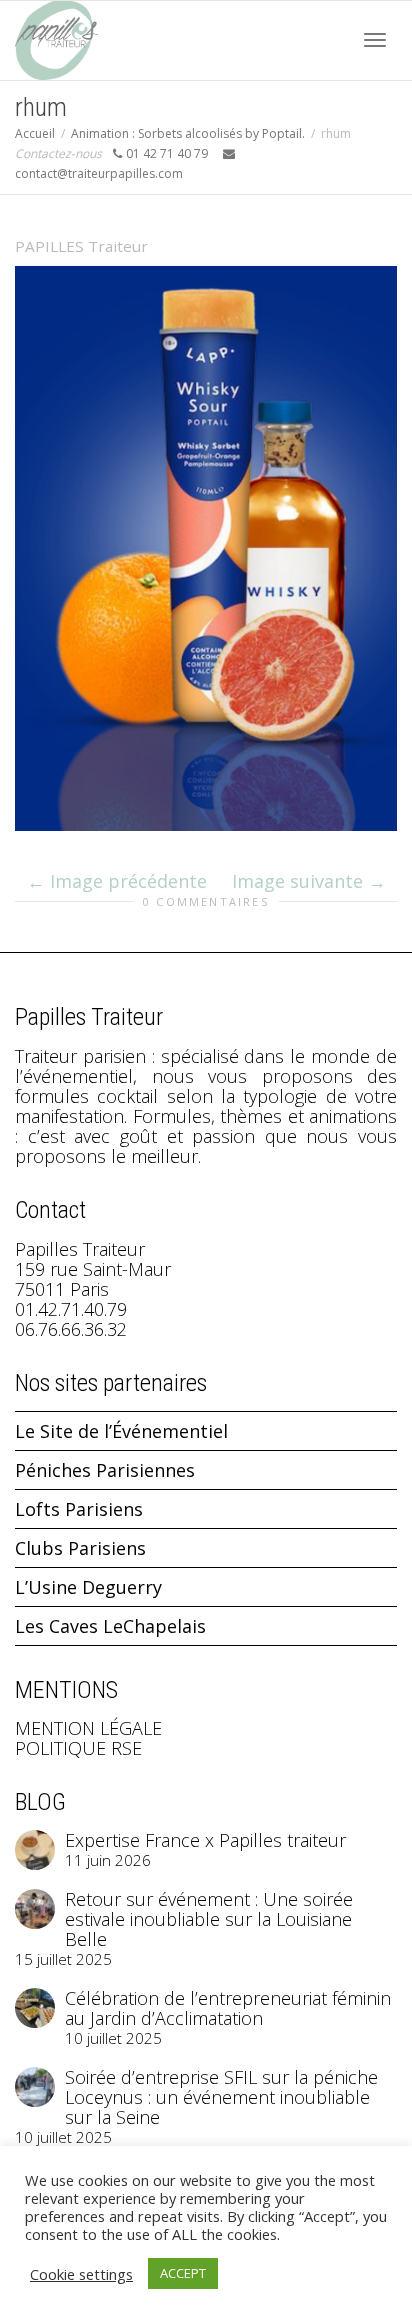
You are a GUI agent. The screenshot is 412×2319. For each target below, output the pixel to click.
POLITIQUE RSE (78, 1748)
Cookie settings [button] (81, 2274)
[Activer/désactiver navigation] (375, 40)
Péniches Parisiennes (105, 1470)
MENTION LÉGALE (88, 1728)
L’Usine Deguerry (88, 1587)
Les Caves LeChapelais (110, 1626)
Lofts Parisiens (79, 1509)
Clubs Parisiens (80, 1548)
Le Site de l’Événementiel (121, 1431)
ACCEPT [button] (183, 2273)
